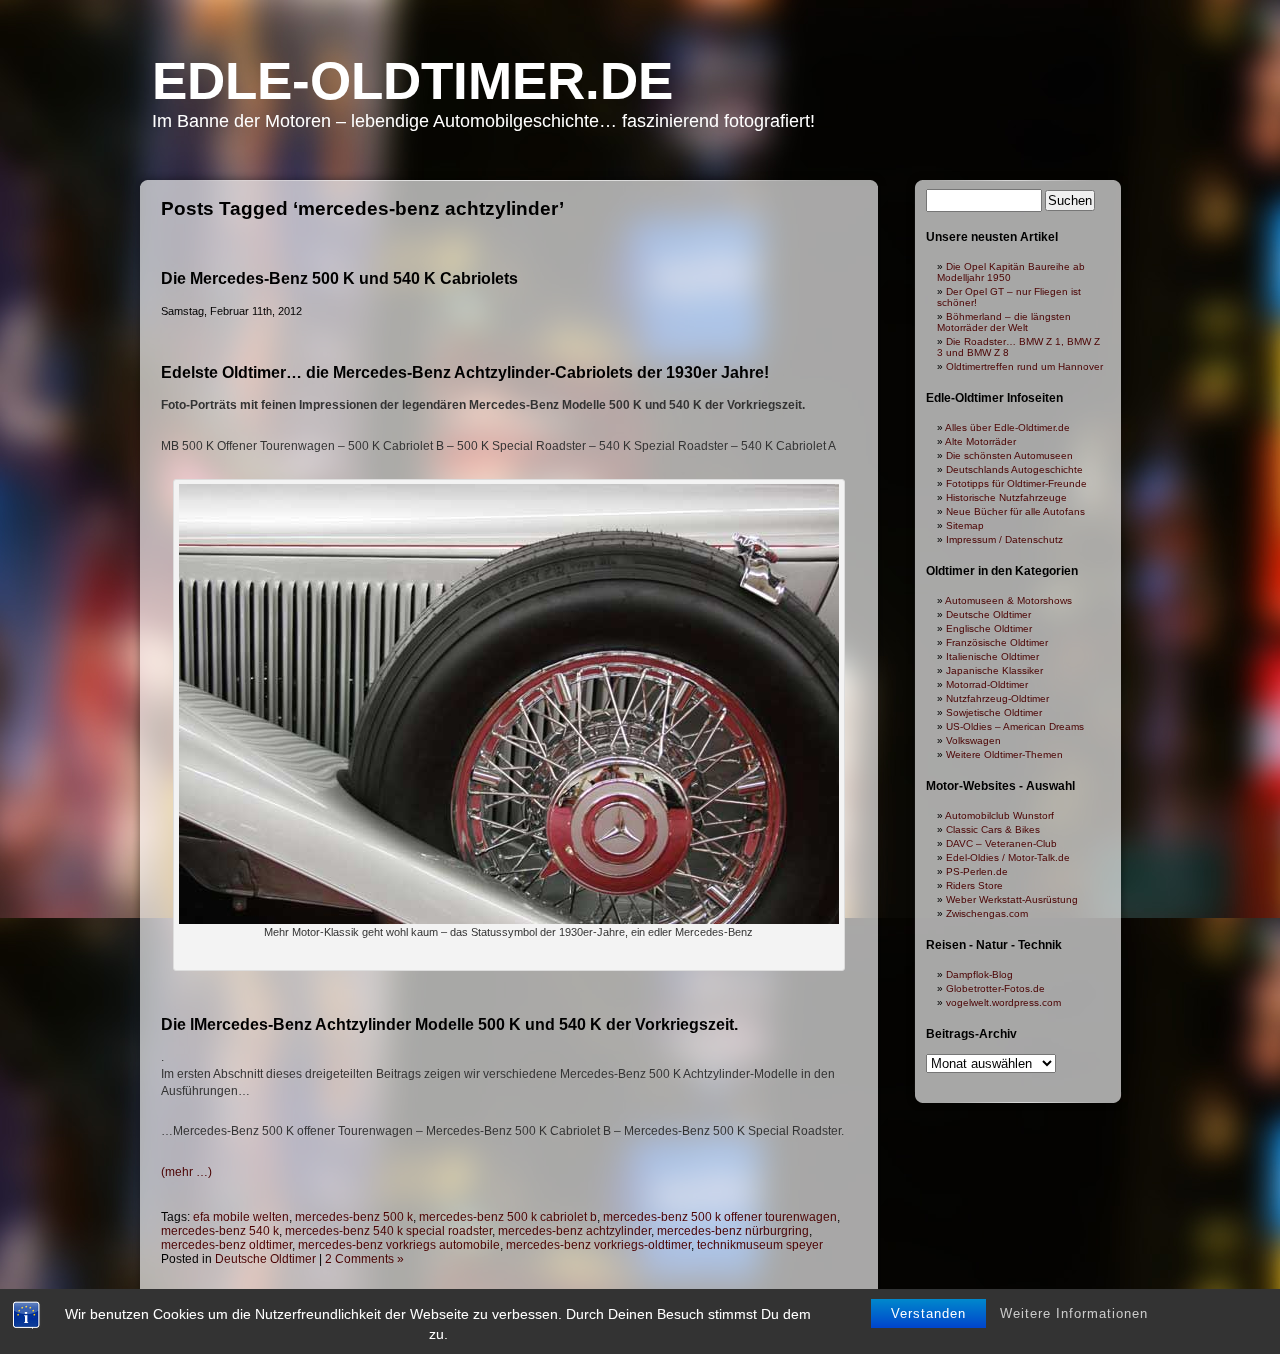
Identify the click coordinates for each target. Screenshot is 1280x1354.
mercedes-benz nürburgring (733, 1231)
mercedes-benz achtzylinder (574, 1231)
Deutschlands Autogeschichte (1014, 469)
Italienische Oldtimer (992, 656)
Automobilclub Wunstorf (999, 815)
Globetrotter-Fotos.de (995, 988)
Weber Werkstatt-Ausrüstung (1012, 899)
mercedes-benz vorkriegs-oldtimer (598, 1245)
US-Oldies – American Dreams (1015, 726)
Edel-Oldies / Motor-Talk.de (1008, 857)
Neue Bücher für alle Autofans (1015, 511)
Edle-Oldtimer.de (412, 80)
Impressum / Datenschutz (1004, 539)
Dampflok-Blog (979, 974)
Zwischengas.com (987, 913)
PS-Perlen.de (977, 871)
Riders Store (974, 885)
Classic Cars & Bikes (993, 829)
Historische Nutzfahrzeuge (1006, 497)
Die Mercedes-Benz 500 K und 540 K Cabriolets (339, 278)
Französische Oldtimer (997, 642)
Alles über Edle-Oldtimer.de (1007, 427)
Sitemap (965, 525)
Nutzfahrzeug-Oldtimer (997, 698)
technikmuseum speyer (760, 1245)
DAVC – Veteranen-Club (1001, 843)
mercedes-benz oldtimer (226, 1245)
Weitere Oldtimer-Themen (1004, 754)
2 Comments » (364, 1259)
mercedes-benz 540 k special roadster (388, 1231)
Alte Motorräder (980, 441)
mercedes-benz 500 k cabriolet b (508, 1217)
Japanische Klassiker (994, 670)
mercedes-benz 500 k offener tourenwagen (720, 1217)
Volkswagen (973, 740)
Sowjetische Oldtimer (994, 712)
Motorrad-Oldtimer (987, 684)
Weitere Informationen (1074, 1313)
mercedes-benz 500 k (354, 1217)
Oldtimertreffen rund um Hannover (1024, 366)
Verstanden (928, 1313)
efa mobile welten (241, 1217)
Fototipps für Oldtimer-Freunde (1016, 483)
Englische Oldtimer (989, 628)
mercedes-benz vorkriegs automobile (399, 1245)
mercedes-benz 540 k (220, 1231)
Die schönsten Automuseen (1009, 455)
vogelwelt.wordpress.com (1003, 1002)
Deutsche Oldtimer (265, 1259)
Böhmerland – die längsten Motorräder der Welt (1004, 322)
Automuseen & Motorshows (1008, 600)
